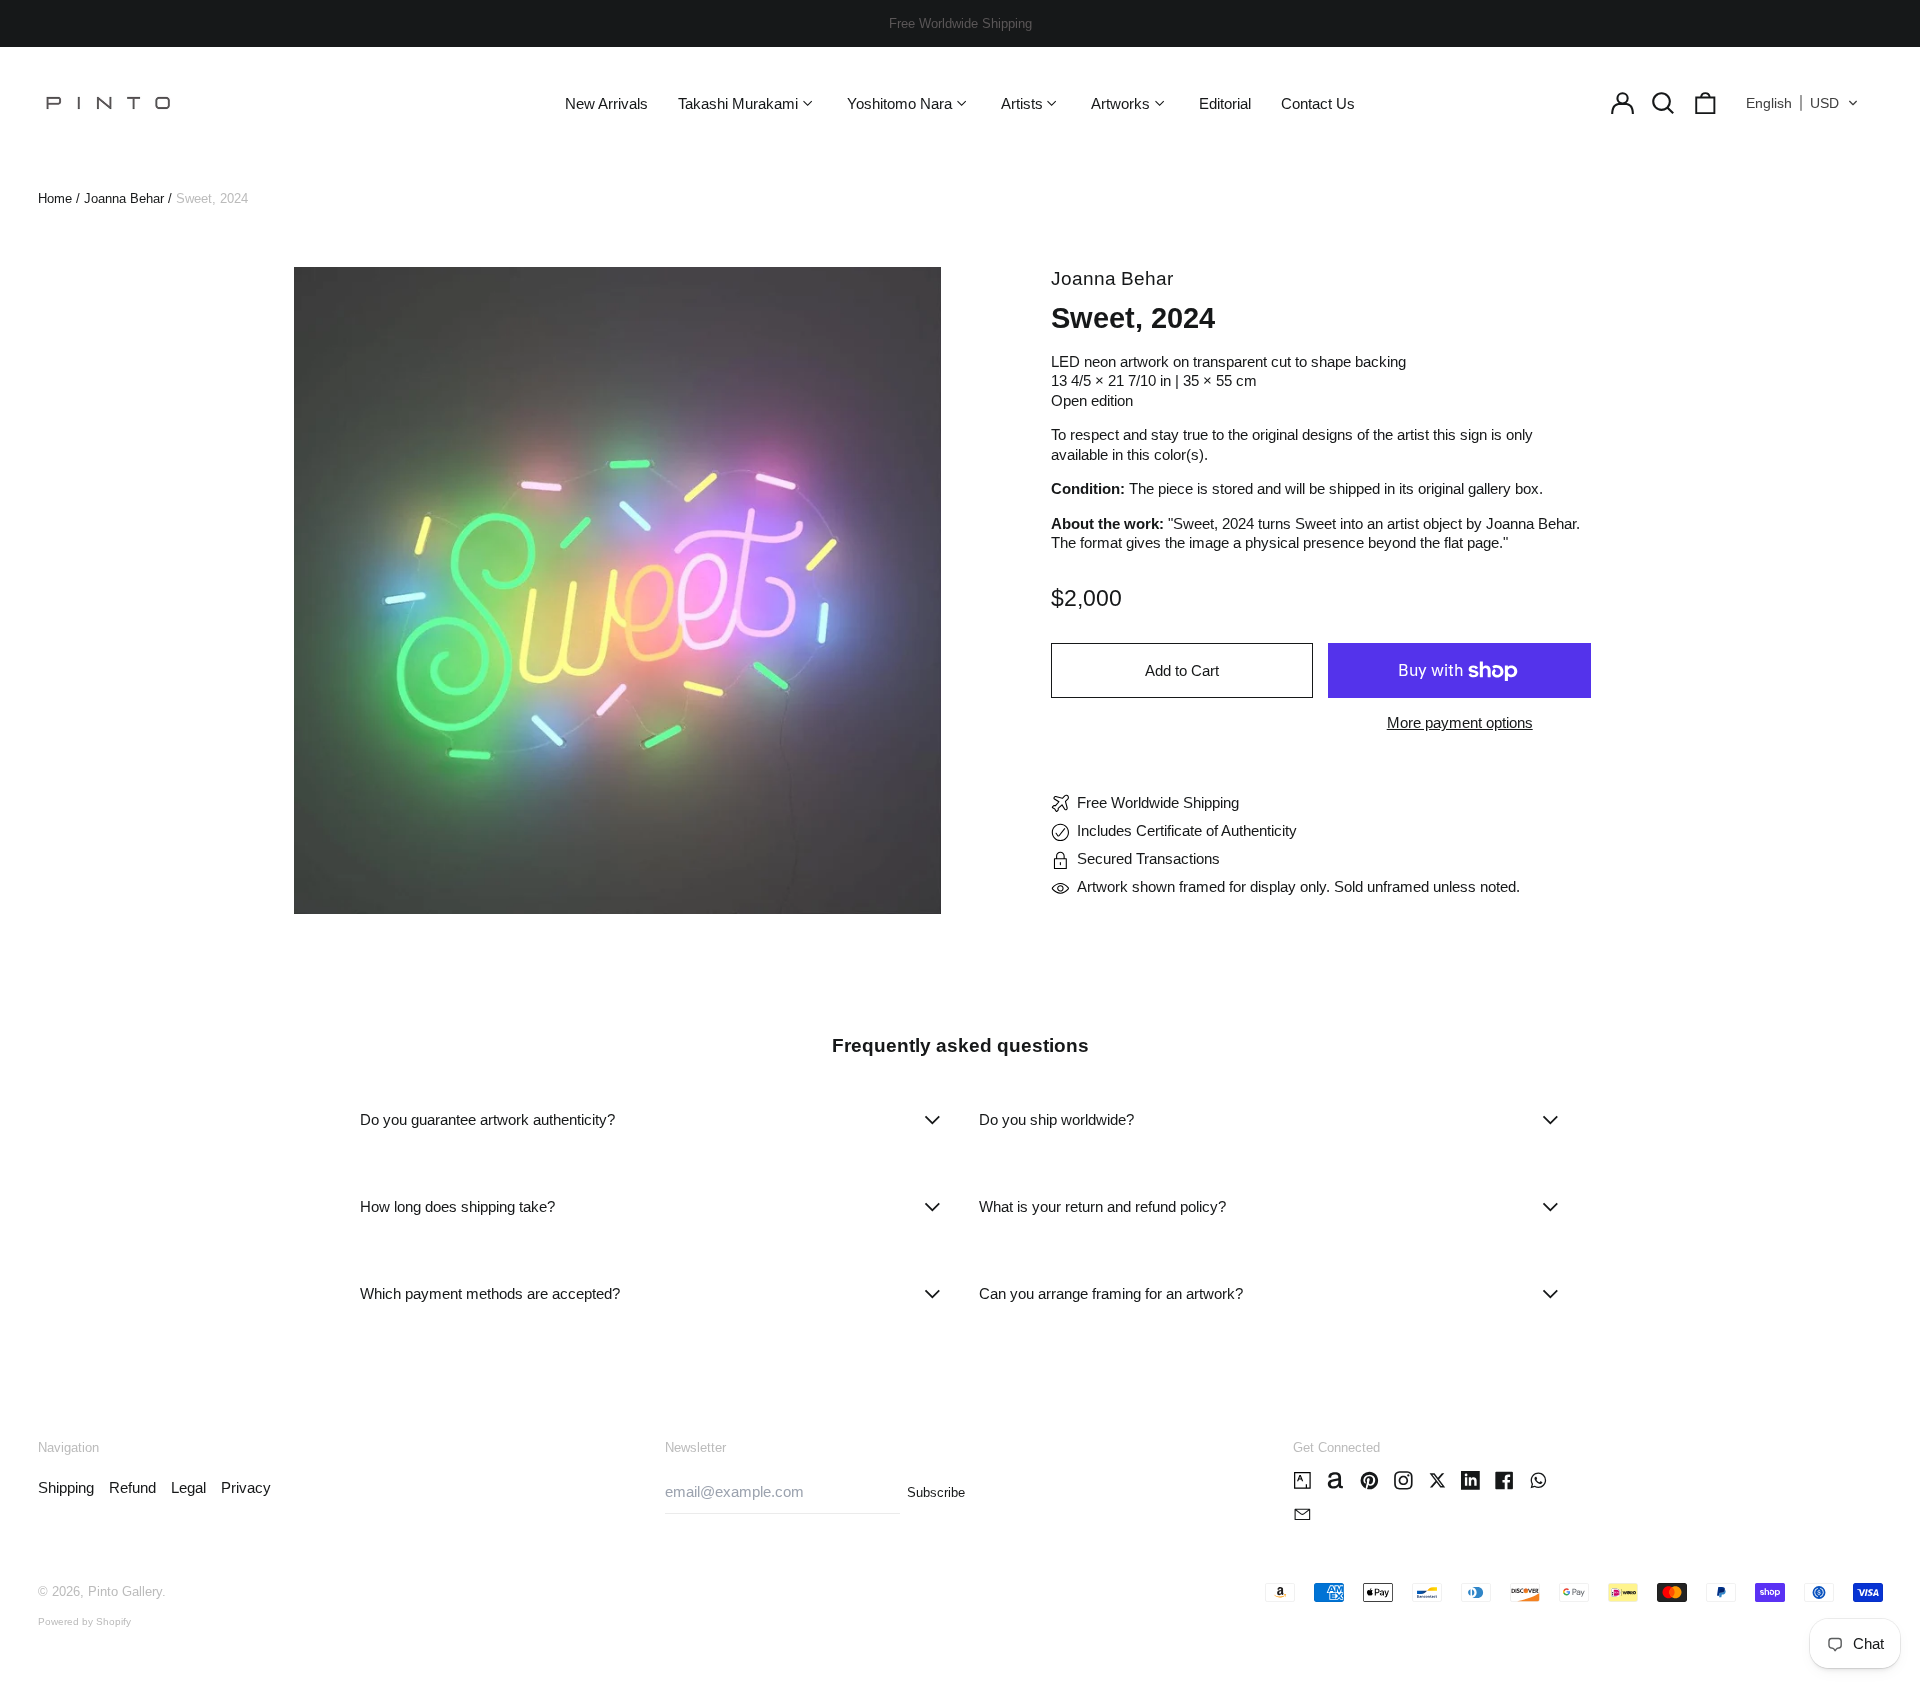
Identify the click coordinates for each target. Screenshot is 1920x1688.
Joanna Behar (124, 198)
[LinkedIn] (1470, 1480)
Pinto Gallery (125, 1591)
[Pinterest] (1369, 1480)
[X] (1437, 1480)
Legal (188, 1487)
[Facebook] (1504, 1480)
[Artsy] (1302, 1480)
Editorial (1225, 103)
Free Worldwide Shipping (960, 23)
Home (55, 198)
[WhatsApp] (1538, 1480)
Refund (132, 1487)
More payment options (1460, 722)
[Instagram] (1403, 1480)
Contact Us (1318, 103)
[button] (1664, 103)
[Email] (1302, 1514)
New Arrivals (606, 103)
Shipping (66, 1487)
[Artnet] (1335, 1480)
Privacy (246, 1487)
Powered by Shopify (84, 1621)
